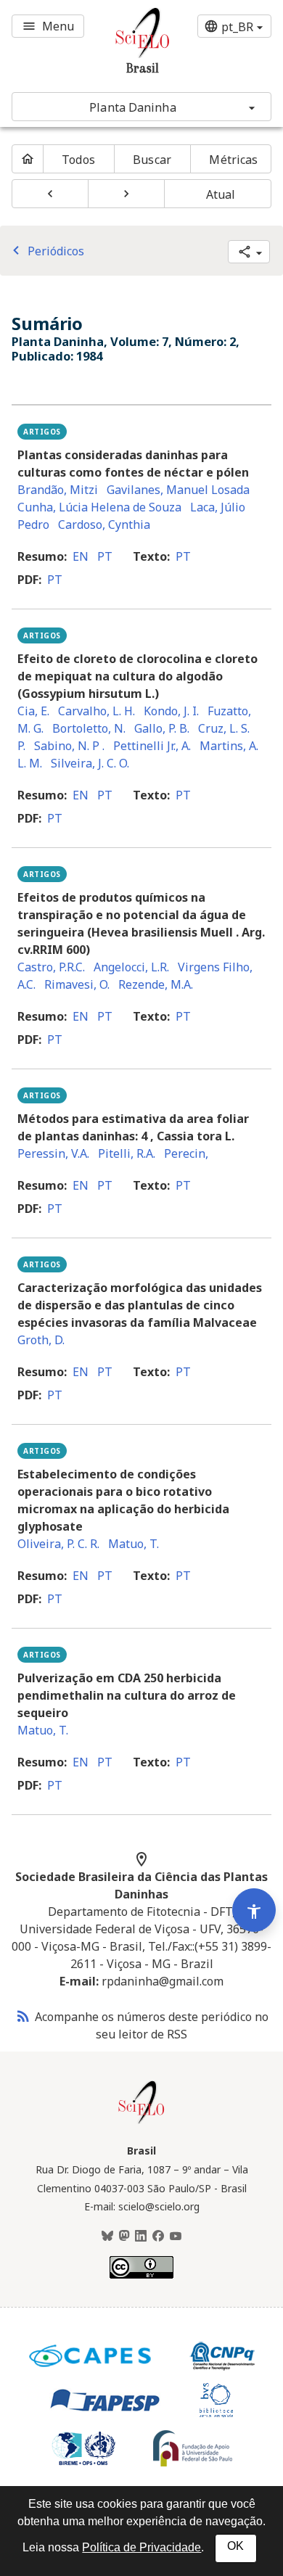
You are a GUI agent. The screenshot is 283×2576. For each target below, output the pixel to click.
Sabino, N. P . (69, 746)
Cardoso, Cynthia (104, 524)
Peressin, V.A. (53, 1153)
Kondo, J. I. (171, 711)
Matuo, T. (134, 1544)
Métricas (233, 160)
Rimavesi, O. (77, 984)
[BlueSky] (107, 2236)
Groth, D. (41, 1340)
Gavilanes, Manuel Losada (178, 490)
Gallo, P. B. (162, 728)
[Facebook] (158, 2236)
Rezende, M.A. (156, 984)
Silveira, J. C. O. (90, 763)
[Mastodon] (124, 2236)
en (81, 556)
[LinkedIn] (141, 2236)
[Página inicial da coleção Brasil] (141, 2122)
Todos (78, 160)
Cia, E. (33, 711)
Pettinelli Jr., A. (152, 746)
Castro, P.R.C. (51, 967)
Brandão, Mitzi (58, 490)
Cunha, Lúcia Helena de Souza (99, 507)
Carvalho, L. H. (97, 711)
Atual (221, 194)
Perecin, (186, 1153)
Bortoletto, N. (89, 728)
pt (105, 556)
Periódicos (46, 251)
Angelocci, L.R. (131, 967)
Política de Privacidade (141, 2547)
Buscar (152, 160)
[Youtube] (176, 2236)
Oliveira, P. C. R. (58, 1544)
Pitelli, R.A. (127, 1153)
